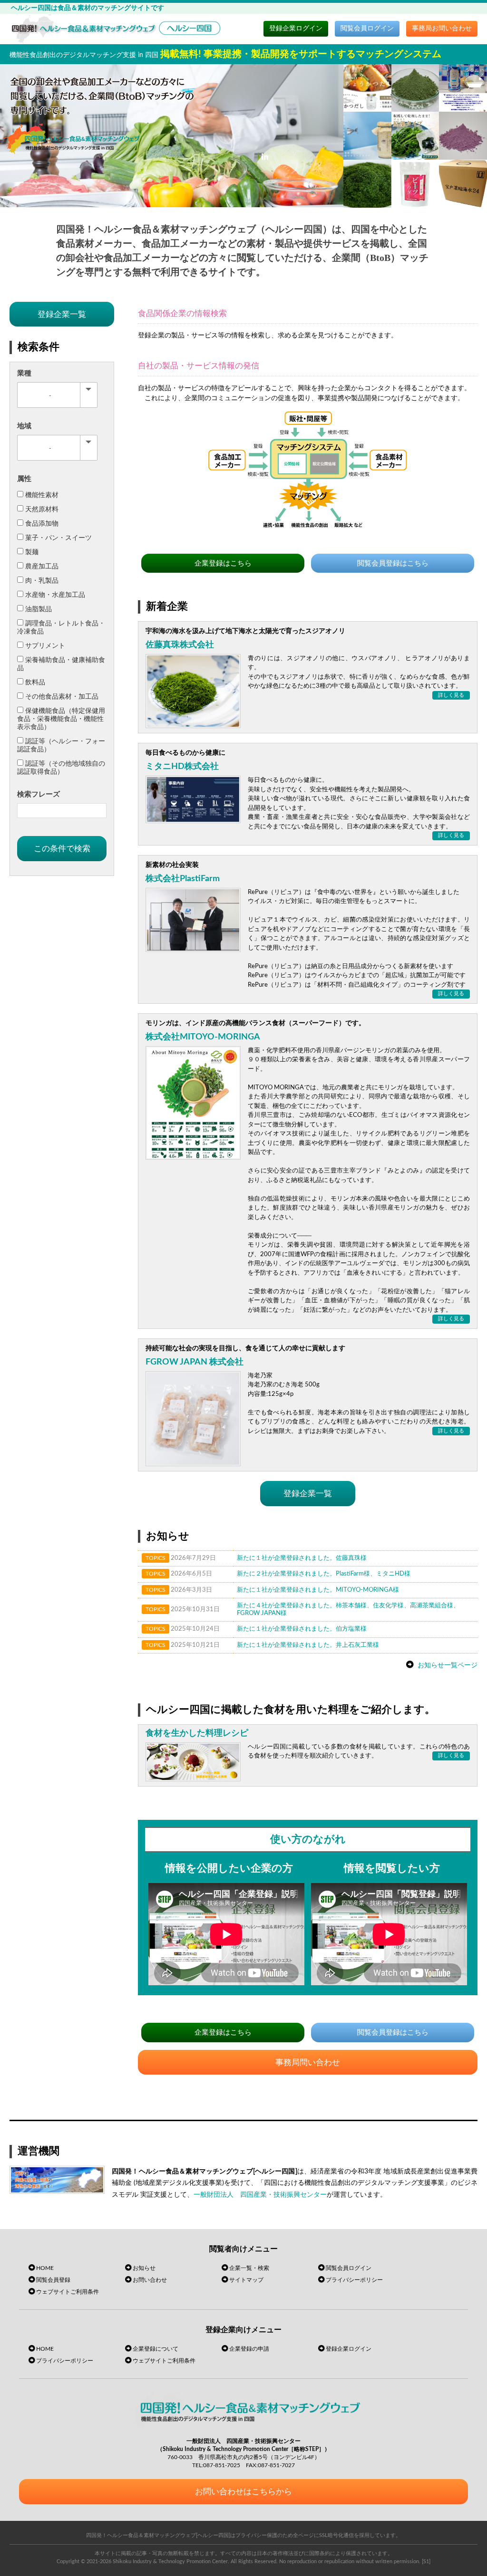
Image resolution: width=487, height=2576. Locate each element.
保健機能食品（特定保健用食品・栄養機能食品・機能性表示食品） (61, 719)
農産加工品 (42, 567)
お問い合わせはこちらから (243, 2492)
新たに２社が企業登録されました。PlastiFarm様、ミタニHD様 (324, 1574)
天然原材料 (42, 509)
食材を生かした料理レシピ (197, 1733)
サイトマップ (246, 2280)
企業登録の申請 (249, 2349)
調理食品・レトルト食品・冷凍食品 (61, 628)
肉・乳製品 (42, 581)
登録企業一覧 (308, 1494)
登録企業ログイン (296, 29)
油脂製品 (39, 609)
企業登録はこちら (223, 563)
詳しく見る (451, 695)
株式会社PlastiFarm (183, 879)
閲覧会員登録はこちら (393, 563)
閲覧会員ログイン (367, 29)
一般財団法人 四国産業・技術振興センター (260, 2195)
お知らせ (144, 2268)
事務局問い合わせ (308, 2062)
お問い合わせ (150, 2280)
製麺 (32, 552)
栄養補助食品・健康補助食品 (61, 664)
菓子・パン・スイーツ (58, 538)
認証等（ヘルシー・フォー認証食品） (61, 745)
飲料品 (35, 682)
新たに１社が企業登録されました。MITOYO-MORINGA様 (318, 1590)
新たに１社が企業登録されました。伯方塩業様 (302, 1629)
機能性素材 (42, 495)
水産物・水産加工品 (55, 595)
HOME (45, 2268)
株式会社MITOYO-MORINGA (203, 1037)
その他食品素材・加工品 (62, 697)
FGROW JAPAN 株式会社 (195, 1362)
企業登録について (156, 2349)
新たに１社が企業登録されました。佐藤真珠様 (302, 1558)
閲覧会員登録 (53, 2280)
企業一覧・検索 (249, 2268)
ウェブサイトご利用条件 (68, 2292)
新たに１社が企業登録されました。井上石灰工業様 (308, 1645)
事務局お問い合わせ (442, 29)
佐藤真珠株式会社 (180, 645)
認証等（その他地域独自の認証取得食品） (61, 768)
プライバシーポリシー (354, 2280)
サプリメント (45, 646)
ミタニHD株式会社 (182, 767)
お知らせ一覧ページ (448, 1665)
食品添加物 (42, 524)
